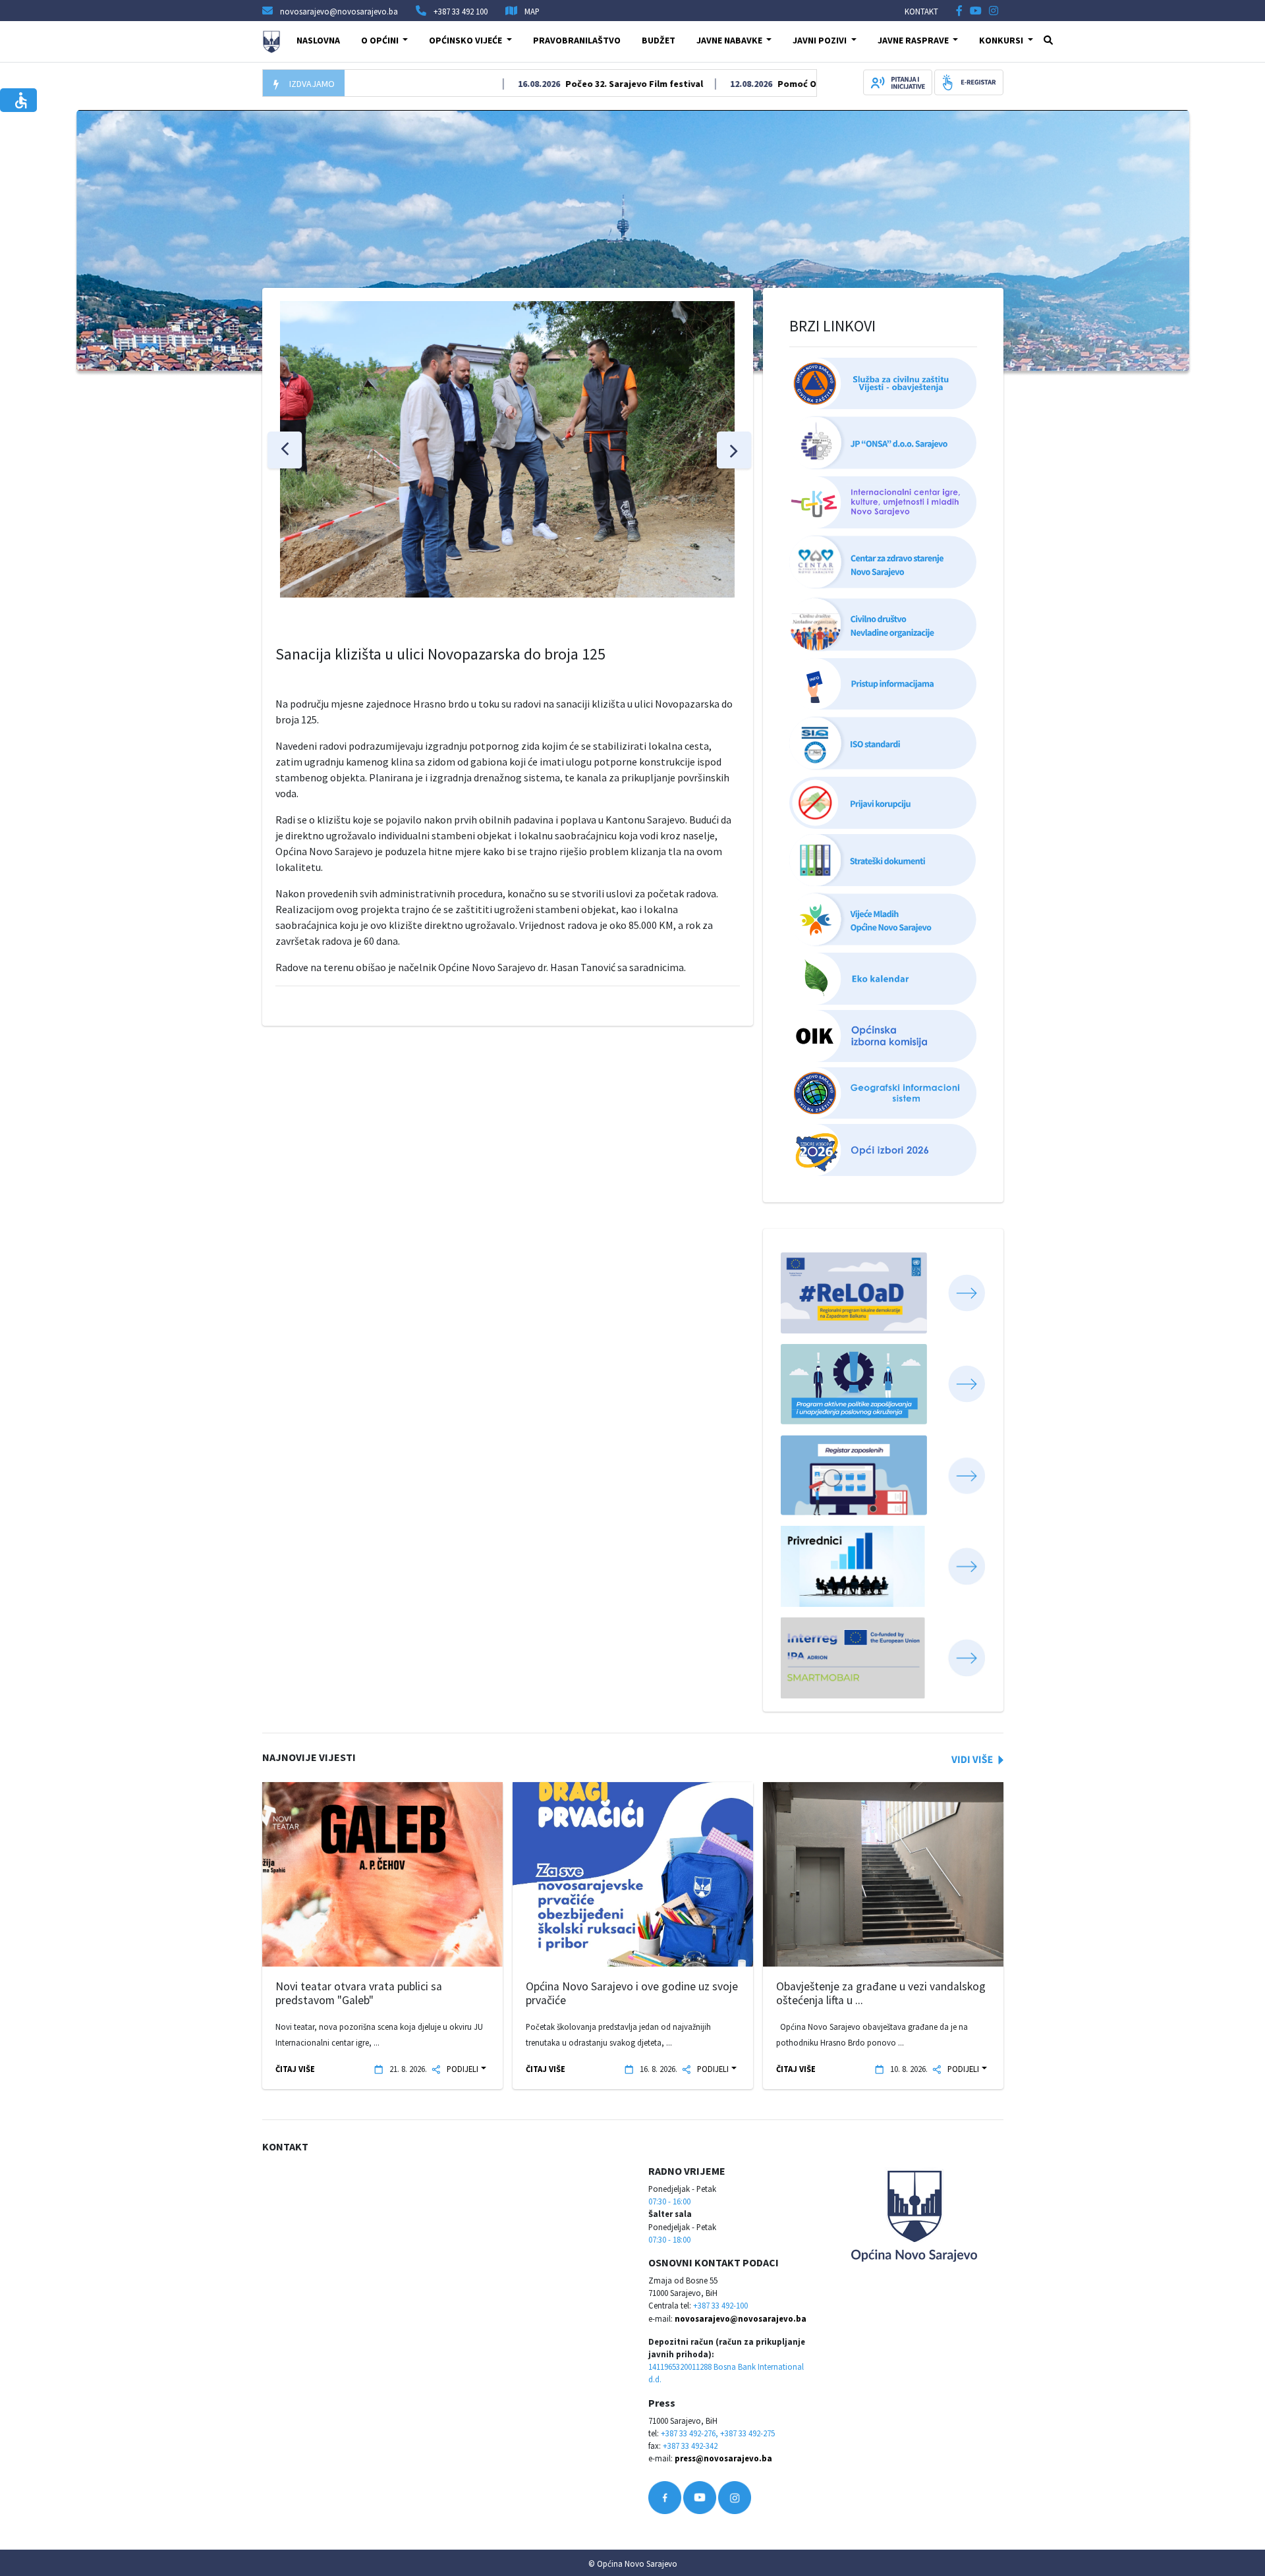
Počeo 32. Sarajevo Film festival (578, 84)
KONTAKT (921, 11)
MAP (532, 11)
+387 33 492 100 (461, 11)
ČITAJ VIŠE (295, 2069)
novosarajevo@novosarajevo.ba (741, 2318)
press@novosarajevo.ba (723, 2458)
